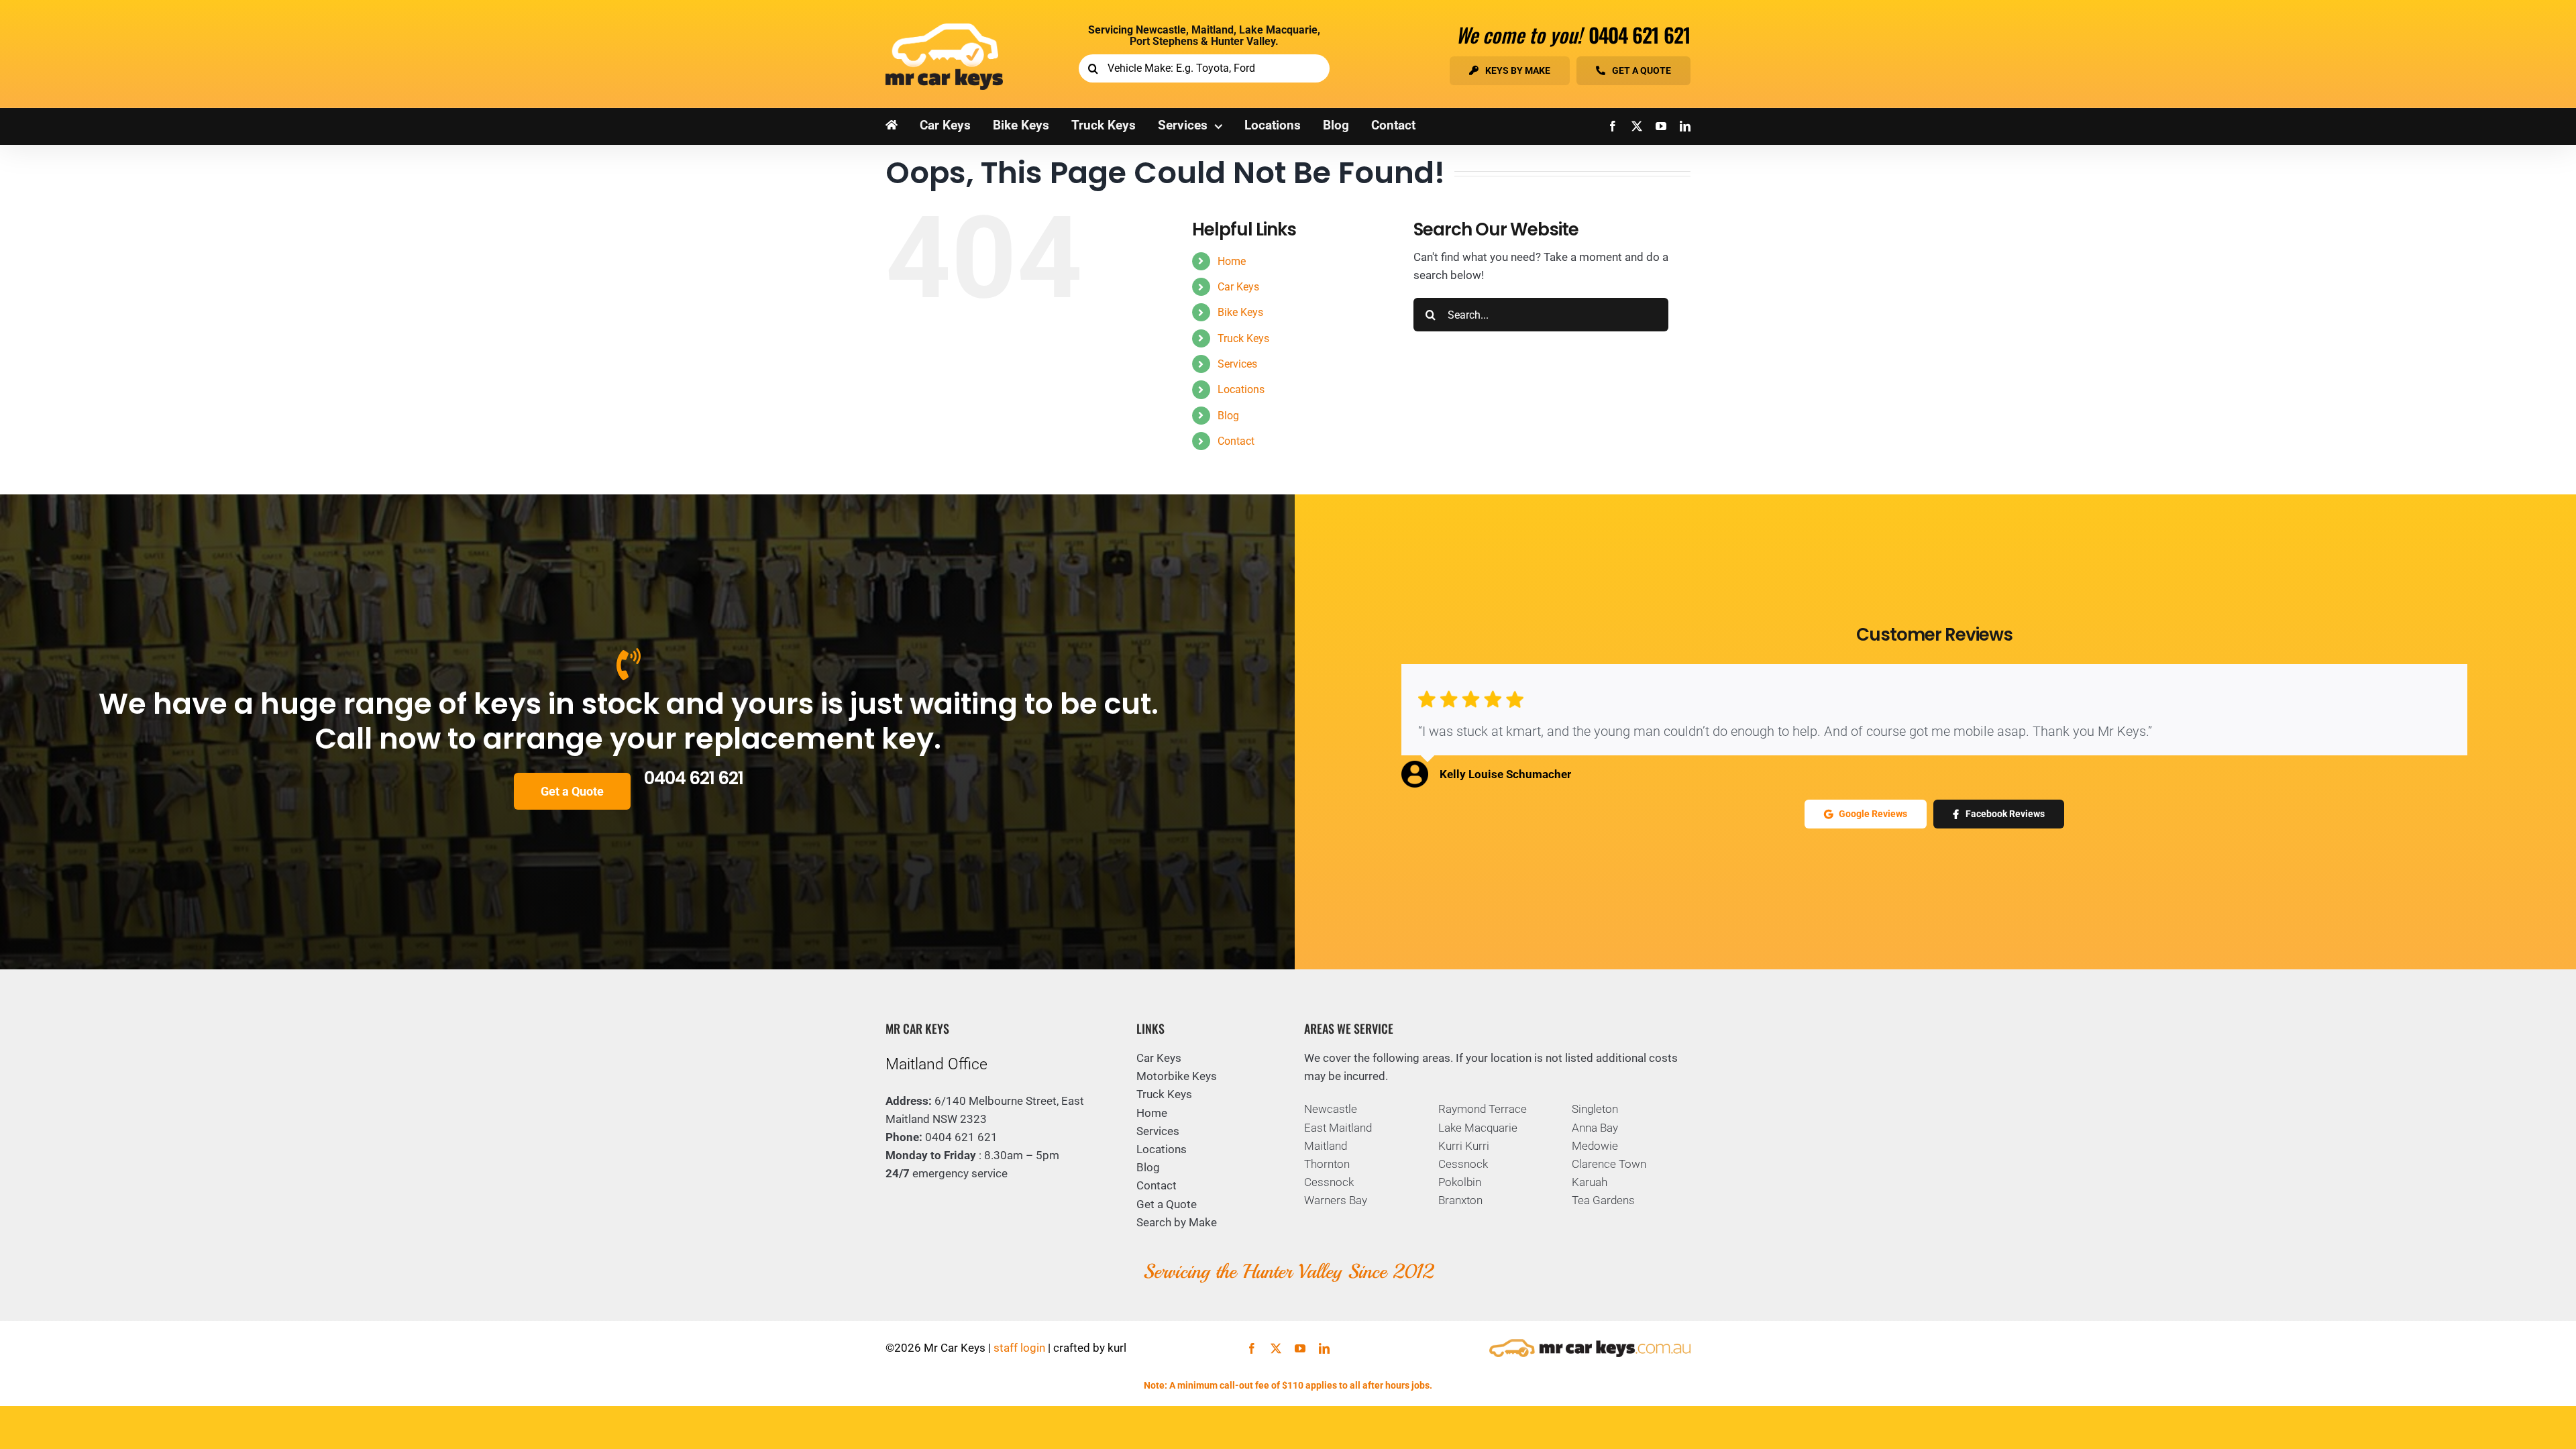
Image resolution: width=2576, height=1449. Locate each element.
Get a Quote (1167, 1204)
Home (1232, 261)
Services (1237, 364)
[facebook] (1613, 126)
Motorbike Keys (1177, 1076)
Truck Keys (1243, 338)
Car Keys (1238, 287)
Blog (1228, 416)
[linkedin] (1685, 126)
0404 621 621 (1640, 35)
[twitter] (1637, 126)
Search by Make (1177, 1222)
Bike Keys (1240, 312)
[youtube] (1661, 126)
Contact (1236, 441)
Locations (1241, 389)
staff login (1019, 1348)
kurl (1117, 1348)
